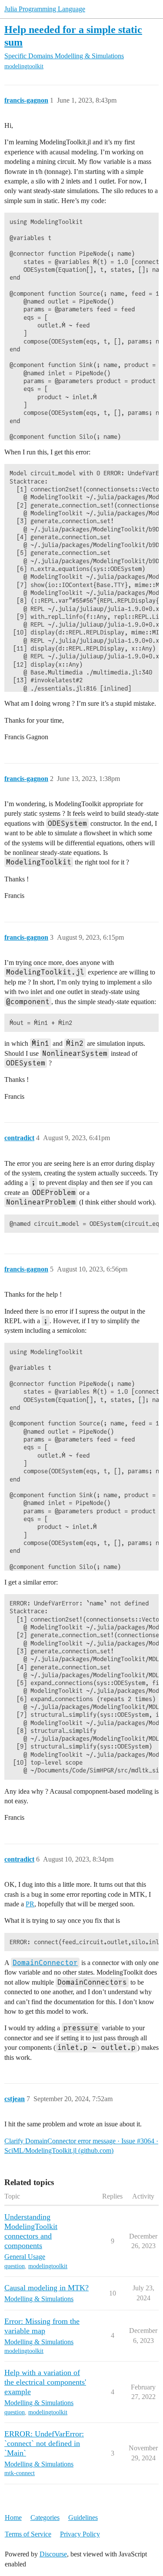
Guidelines (83, 2518)
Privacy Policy (80, 2534)
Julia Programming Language (45, 9)
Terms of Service (28, 2534)
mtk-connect (20, 2473)
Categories (45, 2518)
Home (13, 2518)
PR (30, 1904)
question (15, 2266)
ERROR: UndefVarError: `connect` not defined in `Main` (44, 2443)
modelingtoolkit (24, 66)
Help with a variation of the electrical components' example (45, 2382)
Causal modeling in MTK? (47, 2288)
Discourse (53, 2554)
